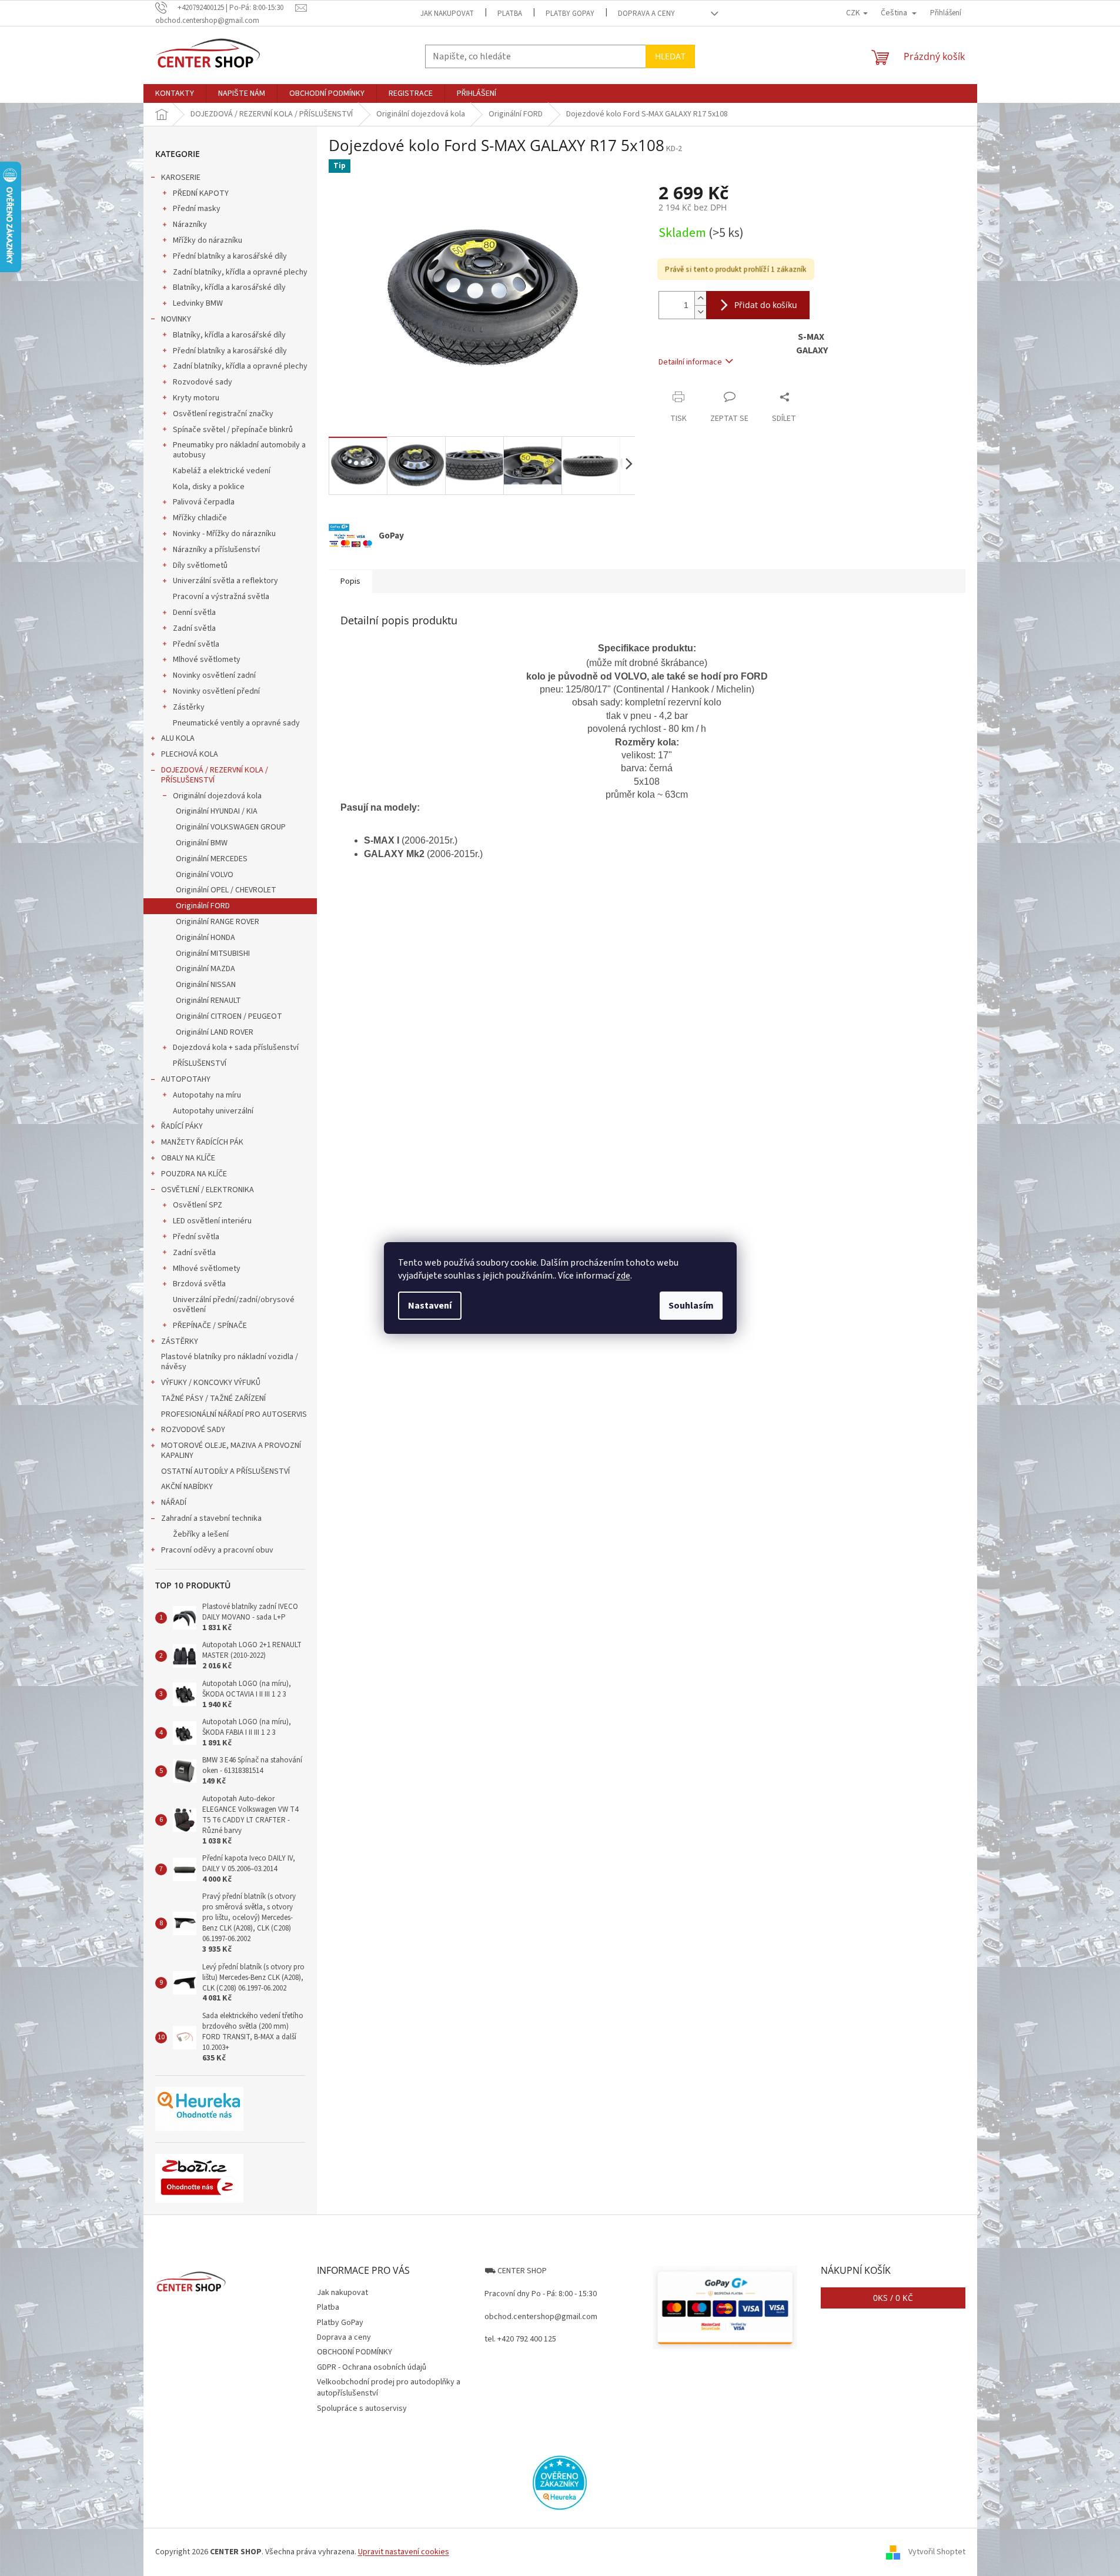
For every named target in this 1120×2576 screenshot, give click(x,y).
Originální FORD (203, 906)
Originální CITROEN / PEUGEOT (229, 1016)
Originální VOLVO (205, 875)
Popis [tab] (350, 581)
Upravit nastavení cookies (404, 2552)
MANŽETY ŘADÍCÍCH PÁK (202, 1142)
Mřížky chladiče (200, 518)
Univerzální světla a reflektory (225, 581)
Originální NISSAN (206, 985)
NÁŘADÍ (174, 1503)
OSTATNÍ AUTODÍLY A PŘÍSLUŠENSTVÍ (225, 1471)
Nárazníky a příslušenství (216, 550)
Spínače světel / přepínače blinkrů (233, 430)
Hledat (670, 56)
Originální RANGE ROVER (218, 922)
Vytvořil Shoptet (937, 2552)
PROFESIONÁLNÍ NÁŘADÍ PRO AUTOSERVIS (234, 1414)
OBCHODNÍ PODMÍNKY (355, 2352)
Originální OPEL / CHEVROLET (226, 890)
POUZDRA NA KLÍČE (194, 1174)
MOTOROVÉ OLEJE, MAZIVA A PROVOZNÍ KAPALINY (231, 1451)
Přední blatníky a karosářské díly (230, 256)
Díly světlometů (200, 566)
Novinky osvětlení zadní (214, 675)
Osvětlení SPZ (198, 1205)
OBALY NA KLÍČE (188, 1158)
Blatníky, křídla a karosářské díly (229, 287)
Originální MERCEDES (212, 859)
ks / (893, 2298)
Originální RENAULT (208, 1001)
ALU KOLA (178, 738)
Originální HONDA (205, 938)
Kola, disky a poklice (209, 487)
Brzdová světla (199, 1284)
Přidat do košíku (766, 305)
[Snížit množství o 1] (700, 312)
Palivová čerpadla (204, 502)
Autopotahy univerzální (213, 1111)
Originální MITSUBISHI (213, 954)
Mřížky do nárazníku (208, 240)
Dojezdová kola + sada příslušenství (236, 1048)
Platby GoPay (570, 14)
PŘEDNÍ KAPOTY (201, 193)
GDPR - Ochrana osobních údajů (372, 2367)
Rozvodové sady (203, 382)
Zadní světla (194, 628)
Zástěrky (189, 707)
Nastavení (430, 1306)
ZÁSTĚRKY (180, 1341)
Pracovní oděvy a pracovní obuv (217, 1550)
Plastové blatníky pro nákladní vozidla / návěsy (230, 1362)
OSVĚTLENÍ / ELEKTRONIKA (208, 1190)
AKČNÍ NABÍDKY (187, 1487)
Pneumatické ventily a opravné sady (236, 723)
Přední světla (196, 644)
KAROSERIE (181, 178)
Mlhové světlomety (207, 660)
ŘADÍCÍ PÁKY (182, 1126)
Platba (510, 14)
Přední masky (197, 209)
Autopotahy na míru (207, 1095)
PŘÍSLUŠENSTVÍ (200, 1063)
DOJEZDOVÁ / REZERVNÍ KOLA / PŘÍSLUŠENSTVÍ (215, 775)
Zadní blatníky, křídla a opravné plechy (240, 272)
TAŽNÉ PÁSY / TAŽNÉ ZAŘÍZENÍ (213, 1399)
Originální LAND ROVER (215, 1032)
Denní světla (194, 613)
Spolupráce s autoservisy (362, 2408)
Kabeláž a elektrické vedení (222, 471)
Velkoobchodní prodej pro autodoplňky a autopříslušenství (389, 2388)
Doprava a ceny (646, 14)
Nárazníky (190, 225)
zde (623, 1276)
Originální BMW (202, 843)
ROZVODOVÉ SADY (193, 1430)
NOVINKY (176, 319)
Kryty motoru (196, 398)
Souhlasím (691, 1306)
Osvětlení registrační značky (223, 414)
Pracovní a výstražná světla (221, 597)
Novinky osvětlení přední (216, 691)
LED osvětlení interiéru (212, 1221)
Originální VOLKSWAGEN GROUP (231, 827)
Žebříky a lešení (201, 1534)
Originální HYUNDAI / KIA (217, 811)
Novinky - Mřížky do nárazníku (224, 534)
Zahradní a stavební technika (211, 1518)
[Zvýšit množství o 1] (700, 298)
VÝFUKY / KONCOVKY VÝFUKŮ (211, 1383)
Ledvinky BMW (198, 303)
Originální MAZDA (205, 969)
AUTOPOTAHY (186, 1079)
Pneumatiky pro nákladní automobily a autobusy (239, 450)
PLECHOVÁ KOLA (190, 754)
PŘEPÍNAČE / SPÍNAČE (210, 1326)
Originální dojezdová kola (217, 796)
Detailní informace (690, 362)
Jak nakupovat (447, 14)
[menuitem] (175, 93)
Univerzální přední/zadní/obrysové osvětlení (234, 1305)
